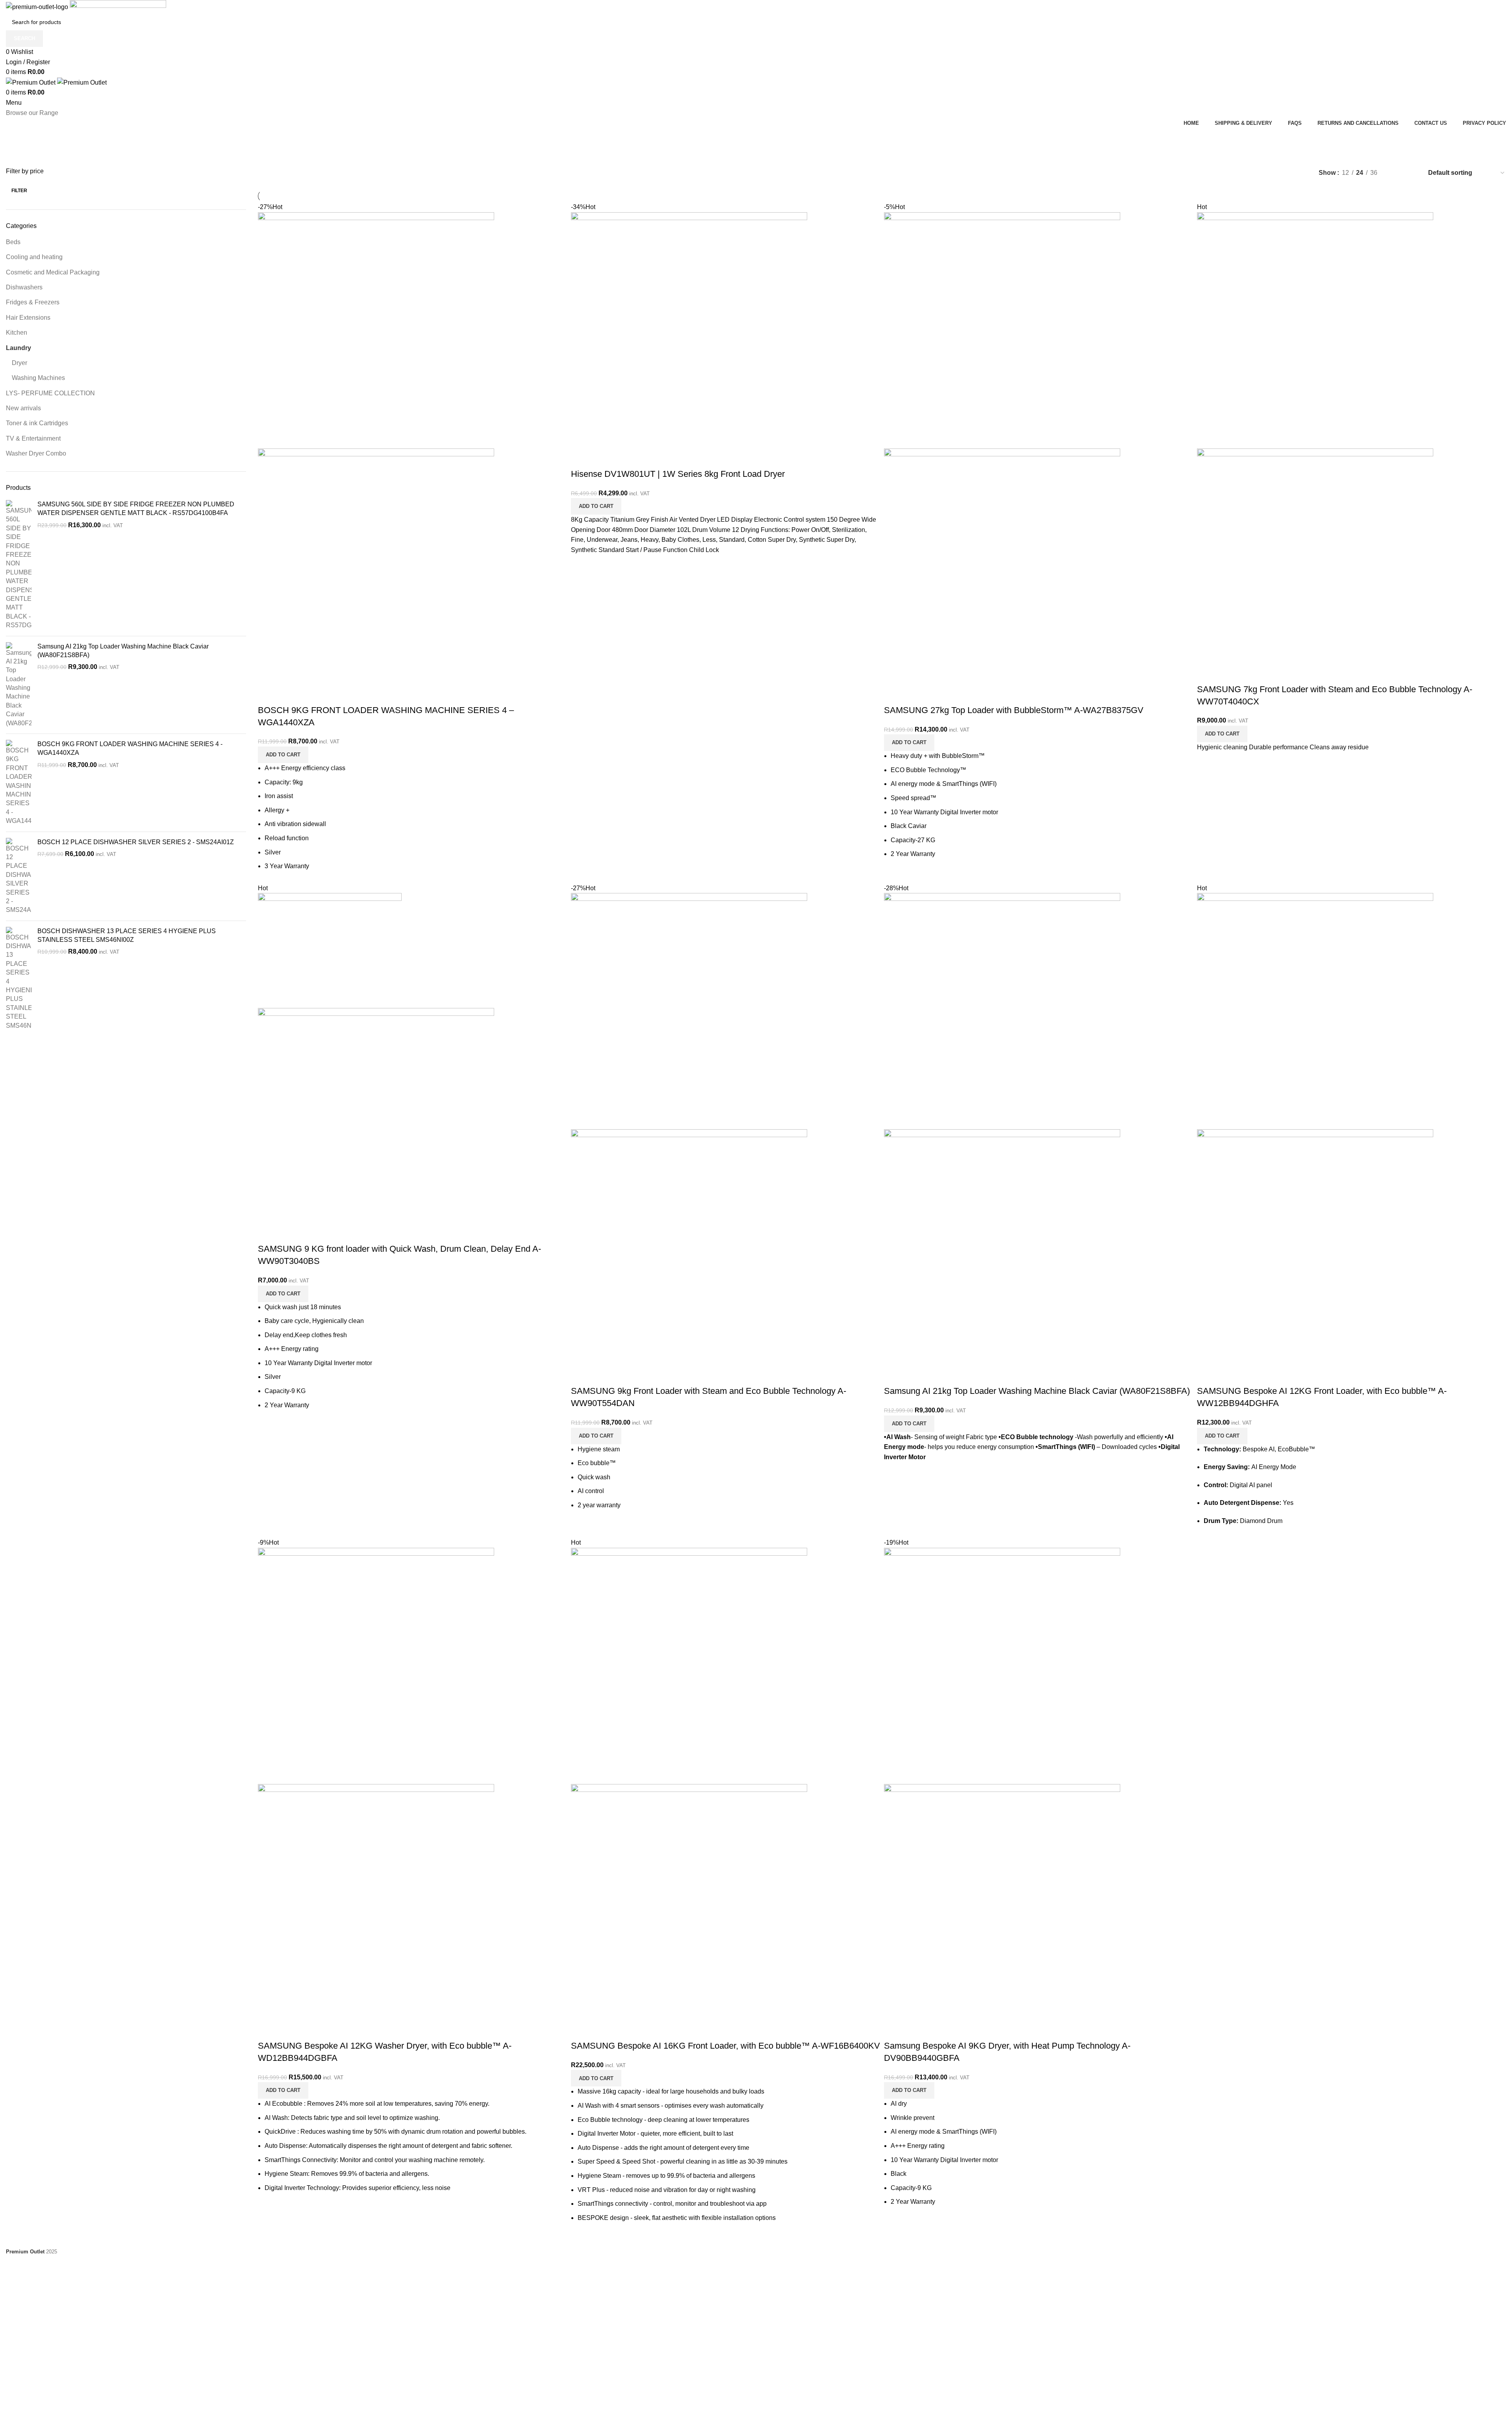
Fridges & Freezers (33, 302)
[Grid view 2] (1396, 173)
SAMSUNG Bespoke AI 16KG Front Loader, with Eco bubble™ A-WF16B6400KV (725, 2046)
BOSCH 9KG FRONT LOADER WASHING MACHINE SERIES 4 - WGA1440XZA (130, 748)
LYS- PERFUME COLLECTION (50, 393)
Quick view (268, 695)
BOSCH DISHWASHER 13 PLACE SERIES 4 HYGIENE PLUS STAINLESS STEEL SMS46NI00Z (127, 935)
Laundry (19, 348)
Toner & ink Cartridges (37, 423)
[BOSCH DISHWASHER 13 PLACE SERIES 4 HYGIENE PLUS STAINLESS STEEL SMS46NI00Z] (19, 978)
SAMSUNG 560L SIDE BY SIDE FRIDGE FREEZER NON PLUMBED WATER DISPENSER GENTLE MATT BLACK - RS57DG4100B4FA (136, 509)
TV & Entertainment (33, 438)
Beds (13, 242)
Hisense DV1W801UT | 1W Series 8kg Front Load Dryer (678, 474)
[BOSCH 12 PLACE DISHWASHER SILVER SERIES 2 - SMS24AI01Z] (19, 876)
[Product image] (376, 566)
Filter (19, 191)
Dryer (19, 363)
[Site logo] (38, 6)
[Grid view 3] (1411, 173)
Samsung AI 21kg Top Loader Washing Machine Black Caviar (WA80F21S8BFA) (123, 651)
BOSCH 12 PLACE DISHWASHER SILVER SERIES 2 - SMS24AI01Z (136, 842)
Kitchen (17, 333)
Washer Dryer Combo (36, 453)
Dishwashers (24, 287)
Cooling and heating (34, 257)
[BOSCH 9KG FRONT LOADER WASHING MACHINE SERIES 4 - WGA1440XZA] (19, 783)
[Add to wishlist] (289, 695)
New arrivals (23, 408)
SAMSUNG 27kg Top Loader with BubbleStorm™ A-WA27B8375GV (1014, 710)
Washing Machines (38, 378)
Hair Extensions (28, 318)
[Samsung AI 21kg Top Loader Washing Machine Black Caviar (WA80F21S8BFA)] (19, 685)
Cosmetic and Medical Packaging (53, 272)
